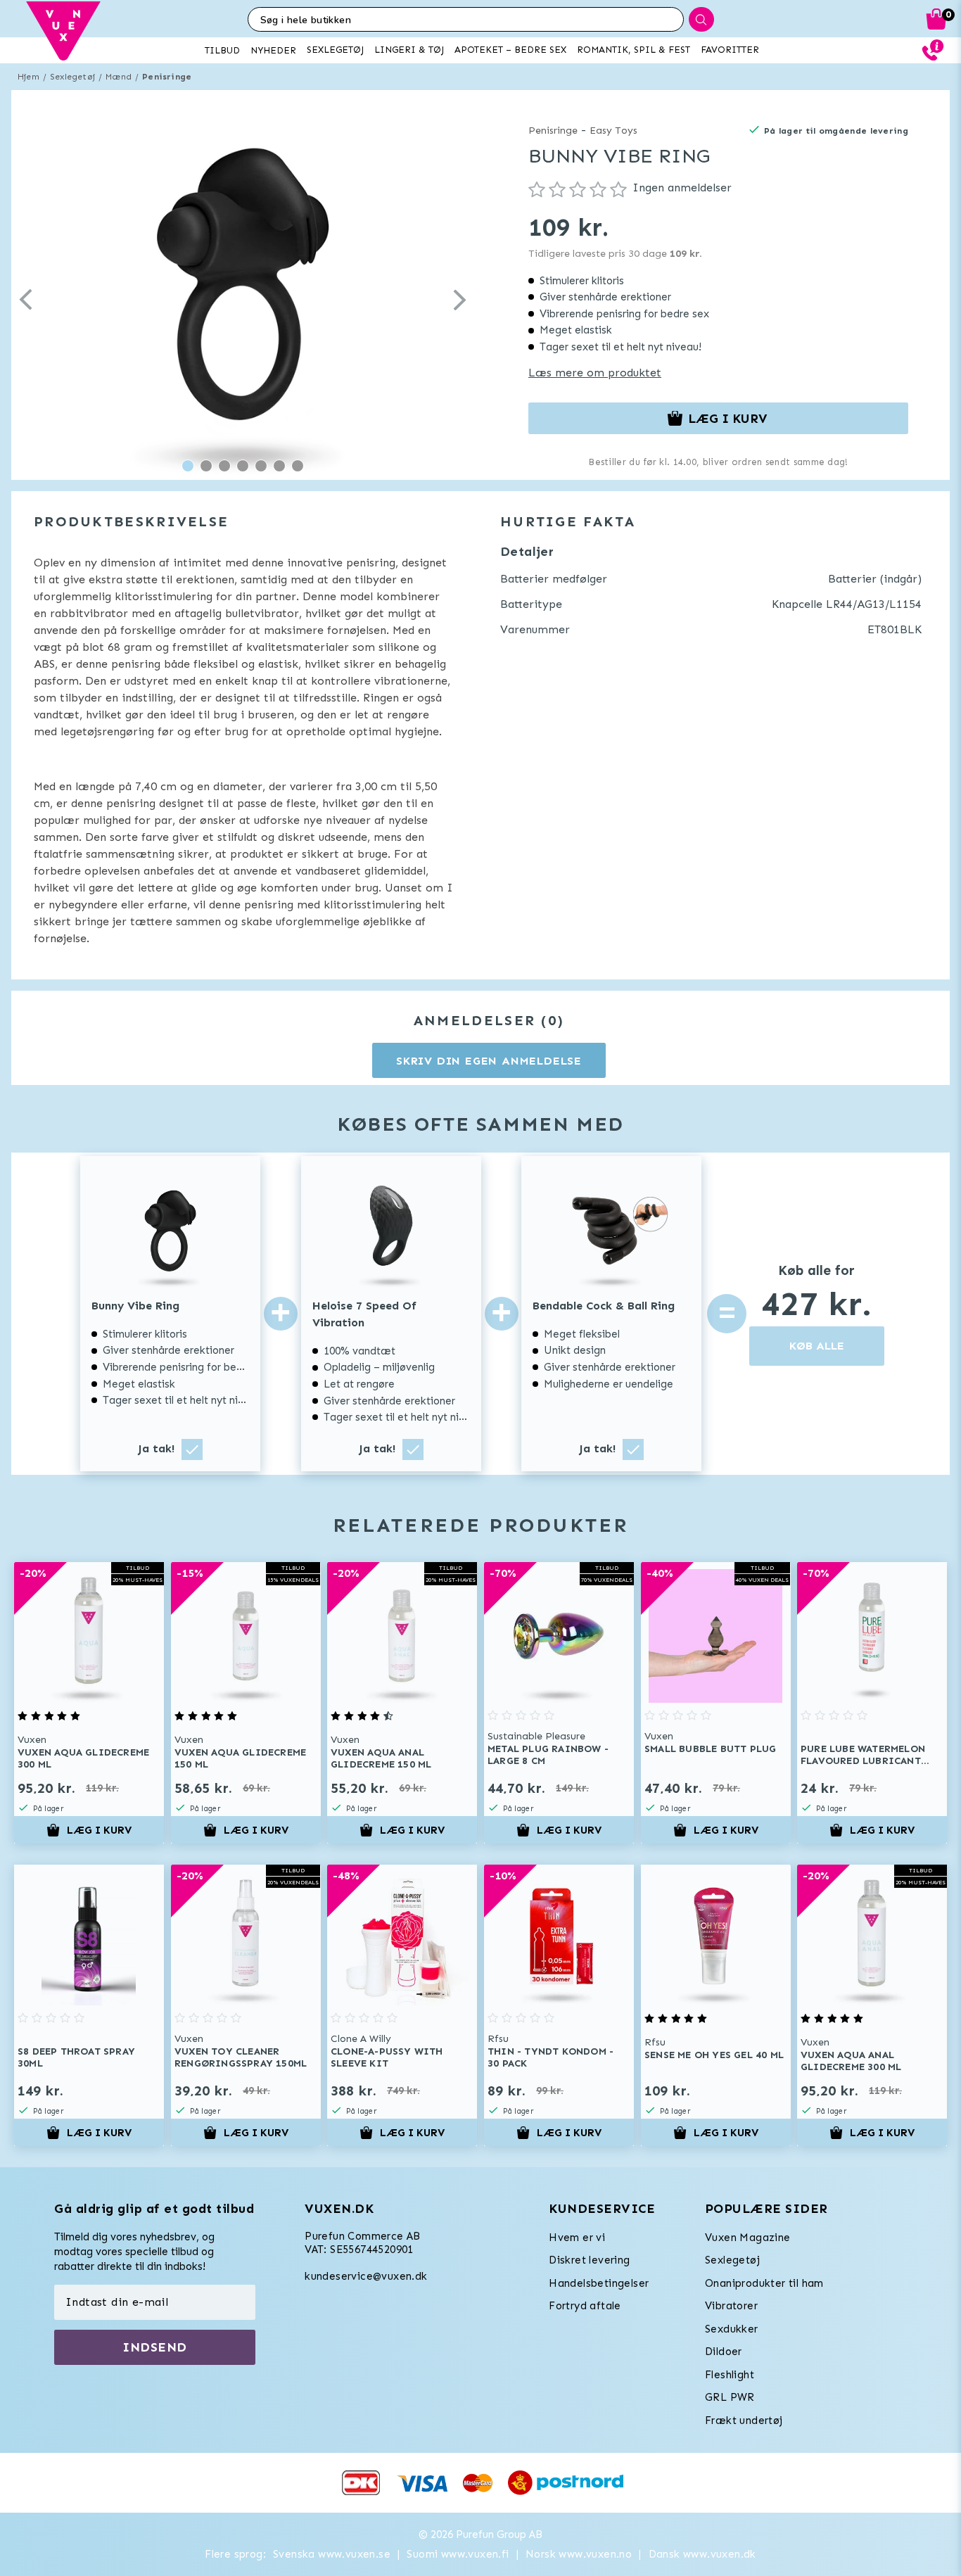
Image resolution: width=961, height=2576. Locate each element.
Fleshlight (730, 2375)
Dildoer (724, 2352)
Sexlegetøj (72, 77)
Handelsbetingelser (599, 2283)
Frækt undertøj (744, 2420)
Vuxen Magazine (748, 2238)
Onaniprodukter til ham (764, 2283)
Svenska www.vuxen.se (332, 2554)
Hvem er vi (577, 2238)
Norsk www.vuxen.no (579, 2554)
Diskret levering (589, 2260)
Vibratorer (731, 2306)
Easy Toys (613, 131)
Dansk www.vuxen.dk (702, 2554)
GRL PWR (730, 2397)
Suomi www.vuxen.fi (458, 2554)
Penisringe (167, 77)
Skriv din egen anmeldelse (489, 1061)
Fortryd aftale (585, 2306)
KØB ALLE (817, 1346)
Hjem (28, 77)
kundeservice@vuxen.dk (366, 2276)
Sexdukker (732, 2329)
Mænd (119, 77)
